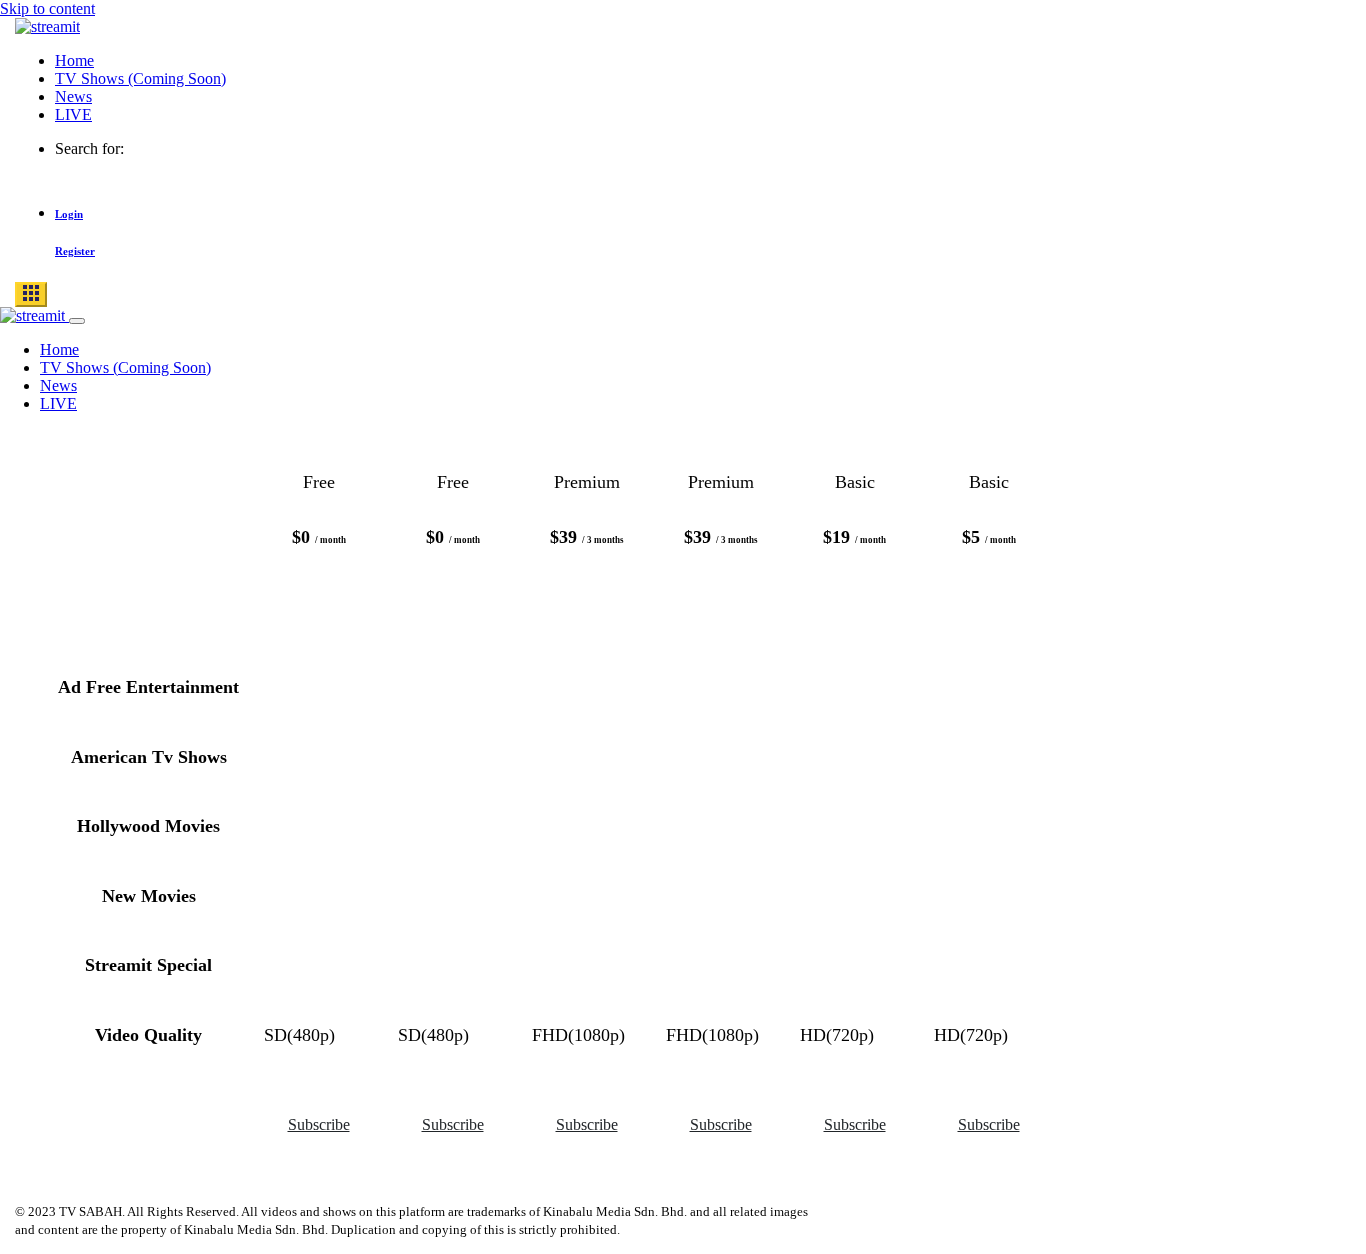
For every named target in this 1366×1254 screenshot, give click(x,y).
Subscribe (319, 1124)
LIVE (73, 114)
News (73, 96)
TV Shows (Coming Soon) (140, 78)
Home (74, 60)
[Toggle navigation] (31, 294)
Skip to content (47, 8)
